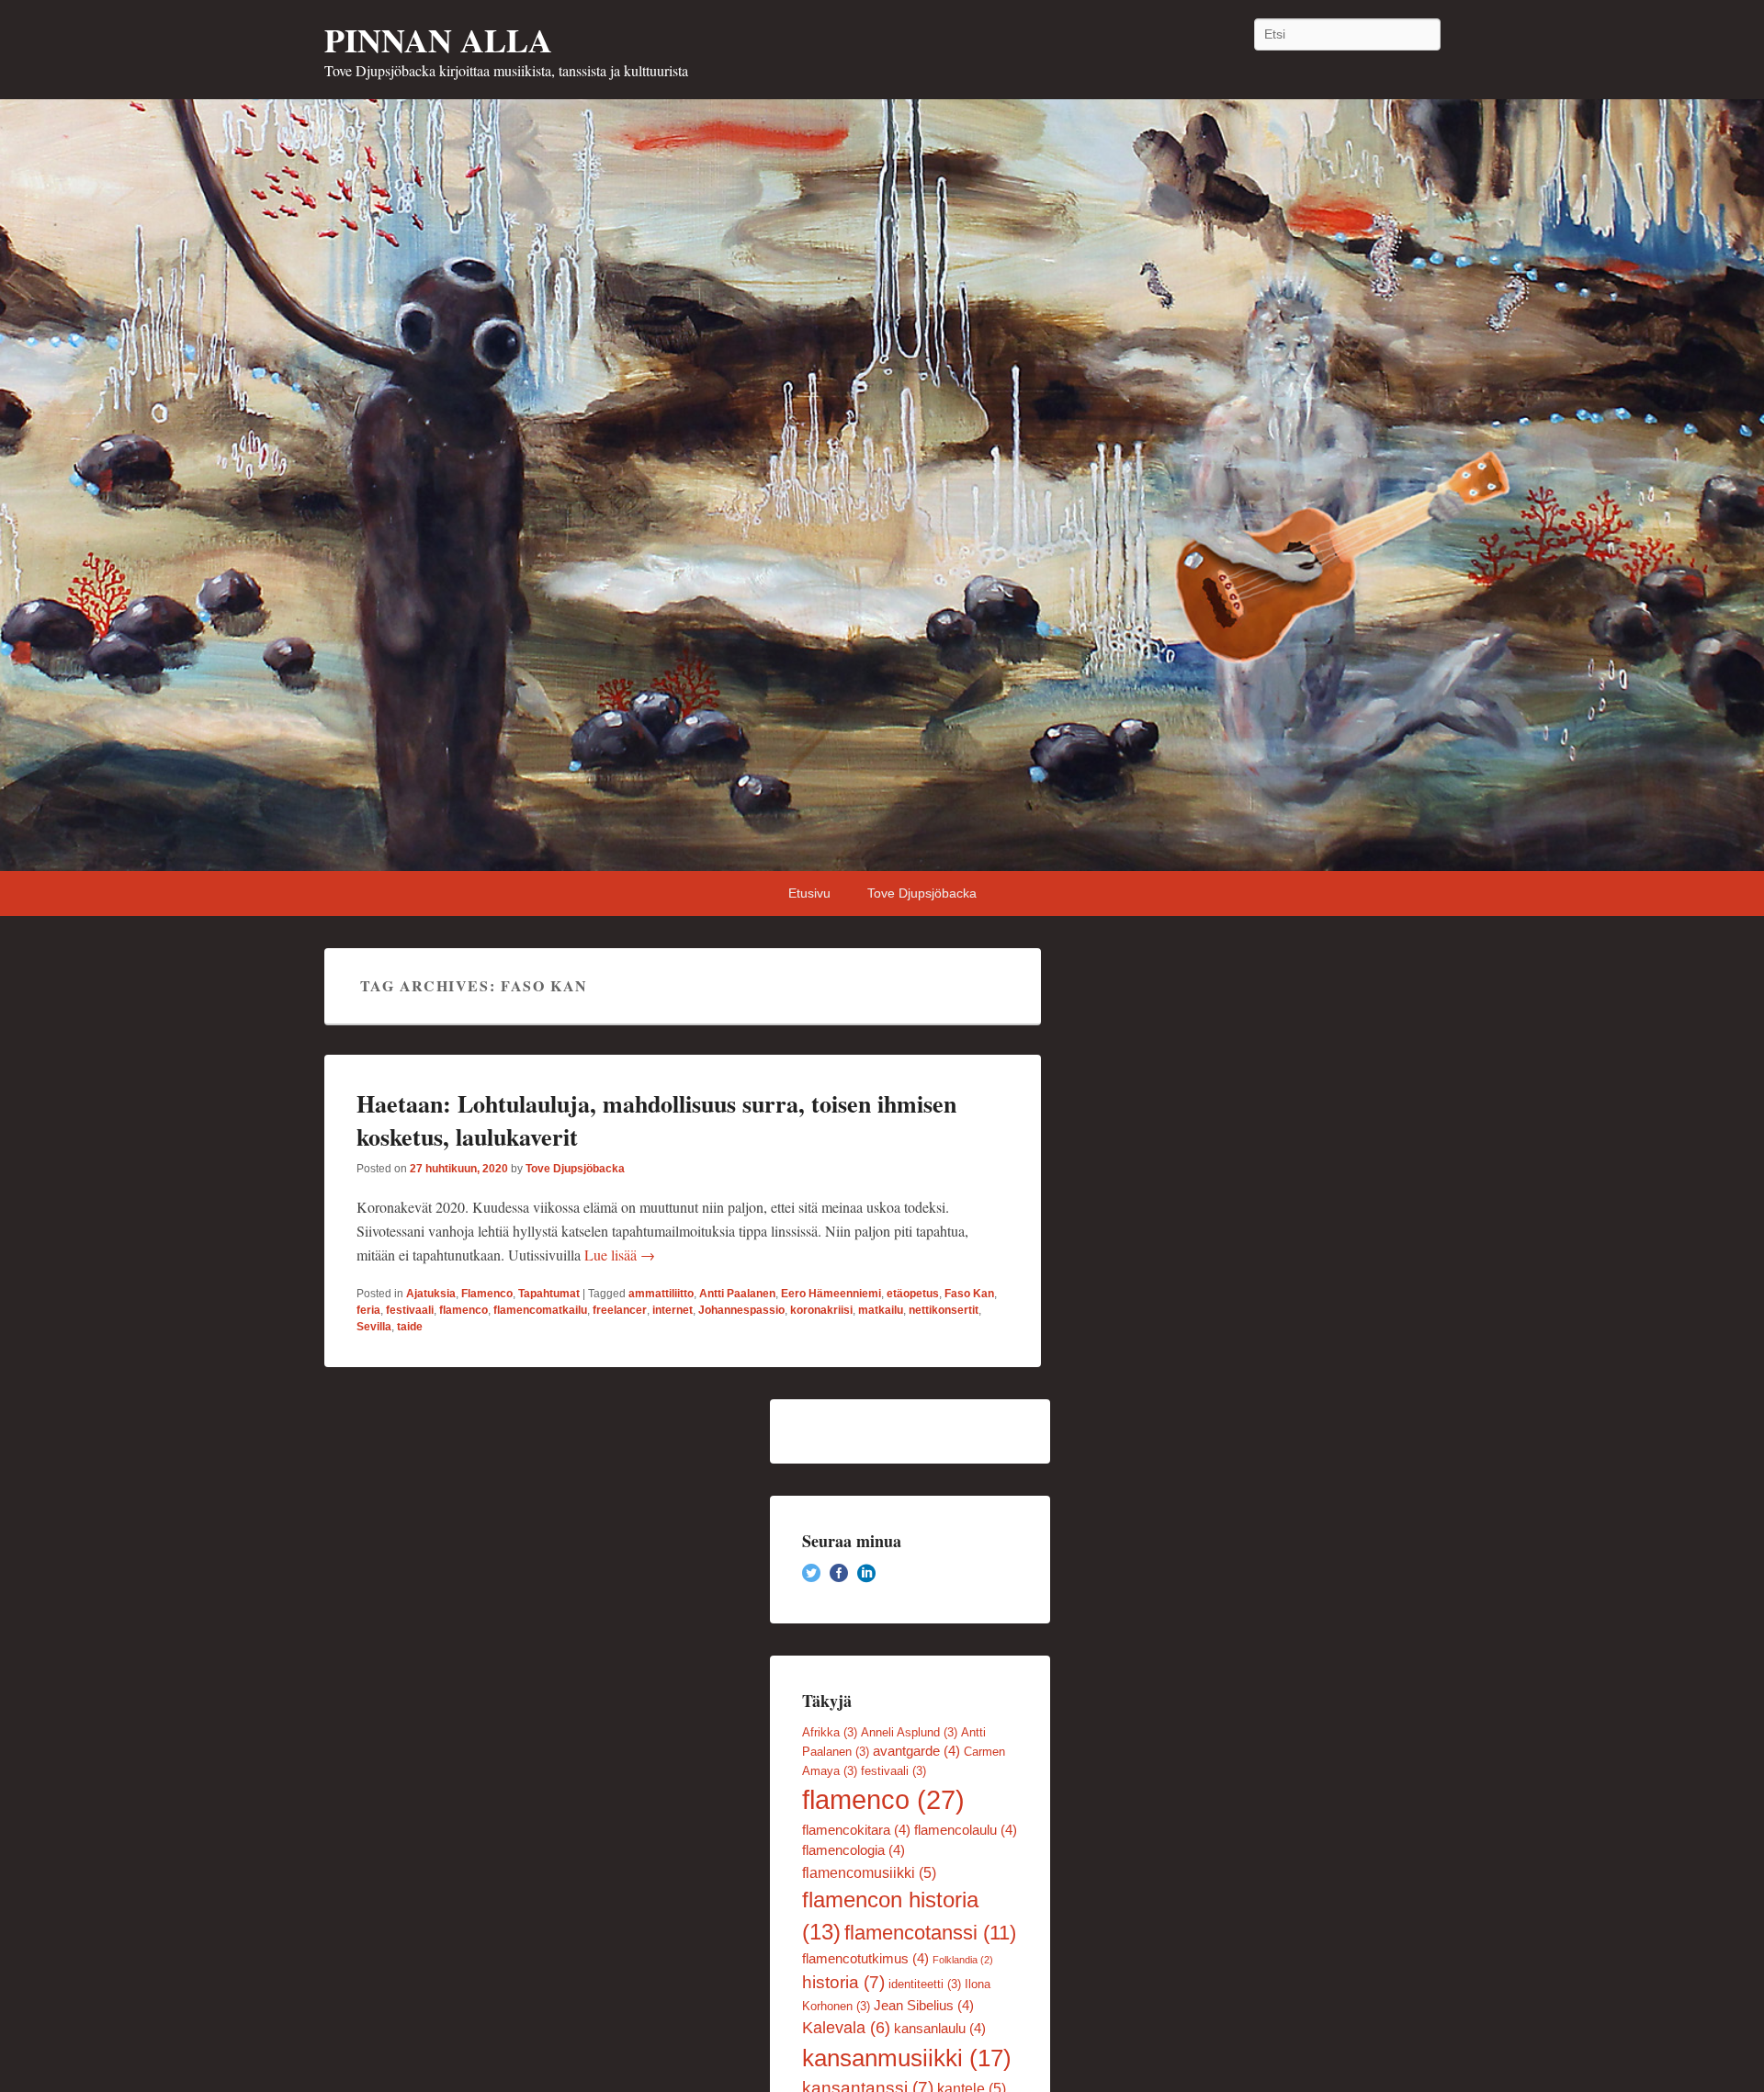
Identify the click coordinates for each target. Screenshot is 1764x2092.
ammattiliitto (661, 1294)
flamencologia (854, 1850)
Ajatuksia (431, 1294)
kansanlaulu (940, 2029)
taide (410, 1327)
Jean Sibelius (924, 2006)
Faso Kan (969, 1294)
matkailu (881, 1310)
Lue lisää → (620, 1255)
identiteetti (925, 1984)
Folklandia (963, 1960)
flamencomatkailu (540, 1310)
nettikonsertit (944, 1310)
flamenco (464, 1310)
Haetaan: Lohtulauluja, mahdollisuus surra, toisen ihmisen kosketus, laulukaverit (656, 1120)
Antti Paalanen (737, 1294)
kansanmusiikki (907, 2058)
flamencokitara (856, 1830)
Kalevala (846, 2028)
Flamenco (487, 1294)
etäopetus (913, 1294)
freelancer (620, 1310)
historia (843, 1982)
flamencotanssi (930, 1933)
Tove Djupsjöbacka (922, 893)
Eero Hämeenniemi (831, 1294)
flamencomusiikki (869, 1872)
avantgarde (916, 1751)
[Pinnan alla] (882, 485)
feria (368, 1310)
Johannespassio (741, 1310)
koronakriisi (821, 1310)
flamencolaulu (966, 1830)
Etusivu (809, 893)
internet (673, 1310)
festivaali (410, 1310)
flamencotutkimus (865, 1959)
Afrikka (830, 1732)
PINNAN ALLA (438, 40)
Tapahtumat (549, 1294)
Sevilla (374, 1327)
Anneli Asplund (909, 1732)
